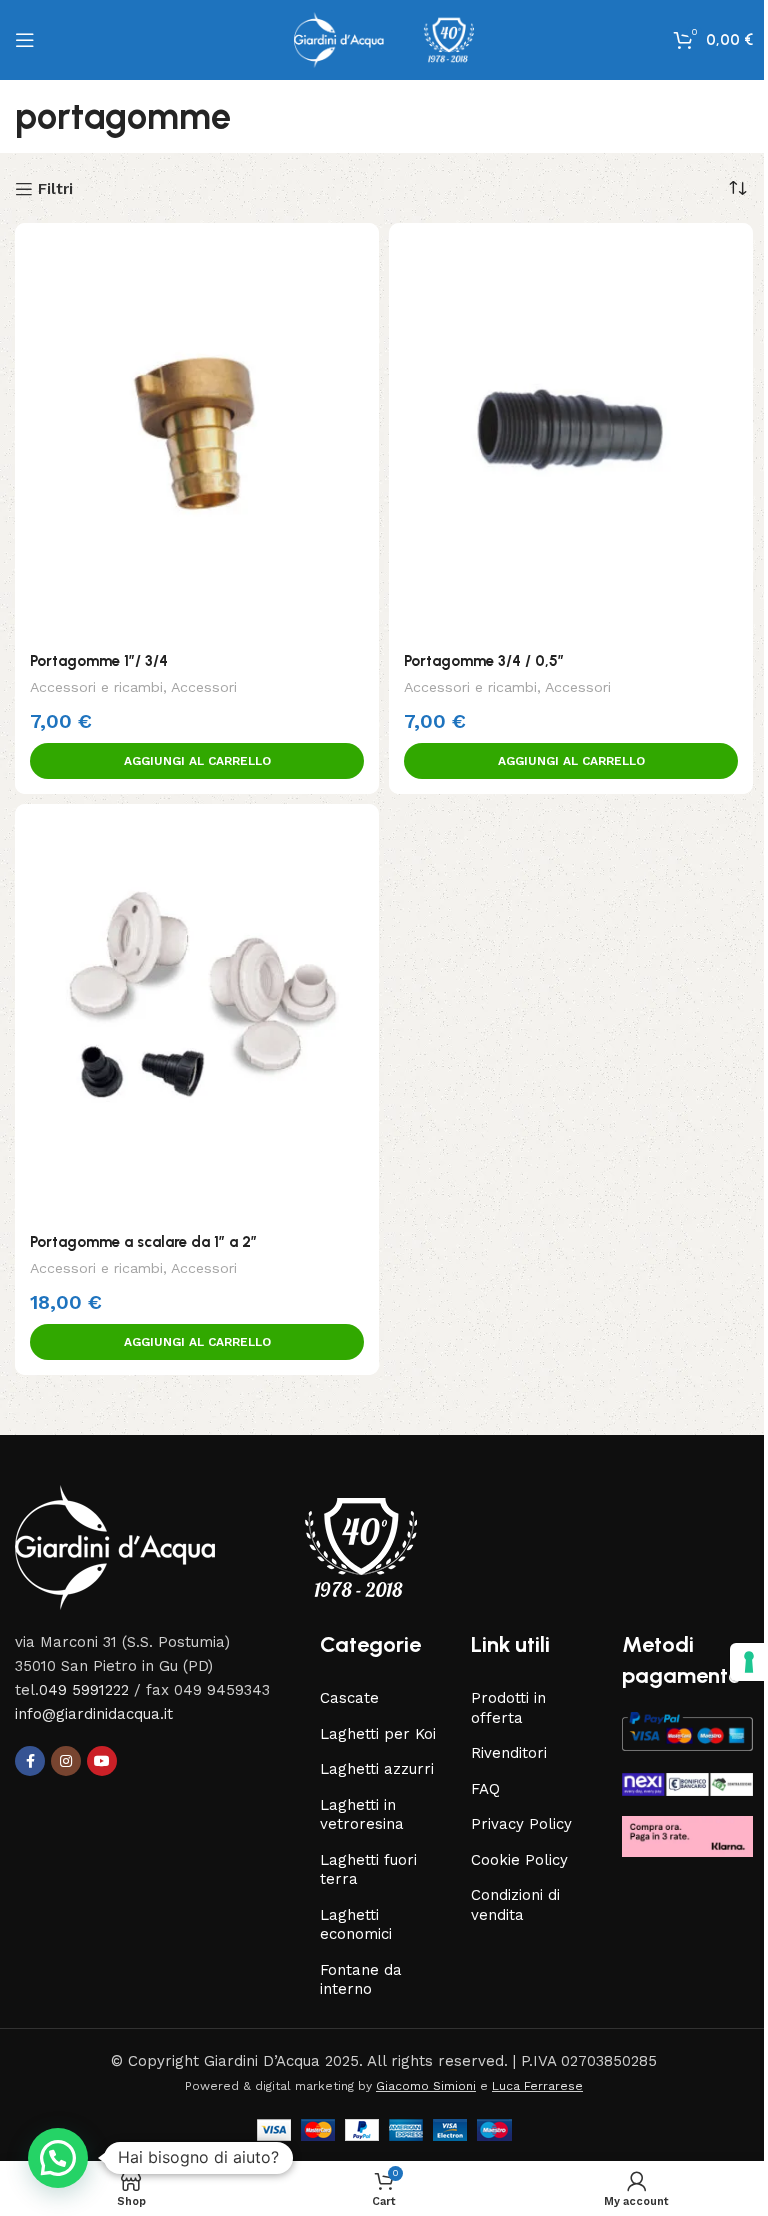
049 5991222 (84, 1690)
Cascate (349, 1698)
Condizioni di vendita (515, 1905)
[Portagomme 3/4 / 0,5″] (571, 431)
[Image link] (216, 1547)
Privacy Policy (521, 1824)
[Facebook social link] (30, 1761)
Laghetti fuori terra (368, 1870)
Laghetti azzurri (377, 1769)
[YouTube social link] (102, 1761)
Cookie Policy (519, 1860)
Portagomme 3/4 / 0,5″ (484, 661)
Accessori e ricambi (96, 687)
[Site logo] (384, 39)
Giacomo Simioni (426, 2086)
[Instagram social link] (66, 1761)
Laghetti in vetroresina (362, 1815)
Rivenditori (509, 1753)
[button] (197, 761)
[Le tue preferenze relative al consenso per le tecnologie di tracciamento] (734, 1662)
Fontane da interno (361, 1980)
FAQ (485, 1789)
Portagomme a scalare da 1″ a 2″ (143, 1242)
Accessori (204, 687)
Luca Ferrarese (537, 2086)
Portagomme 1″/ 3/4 (99, 661)
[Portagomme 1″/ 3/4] (197, 431)
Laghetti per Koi (378, 1734)
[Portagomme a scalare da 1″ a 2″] (197, 1012)
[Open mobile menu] (25, 40)
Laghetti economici (356, 1925)
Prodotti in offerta (508, 1708)
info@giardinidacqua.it (94, 1714)
